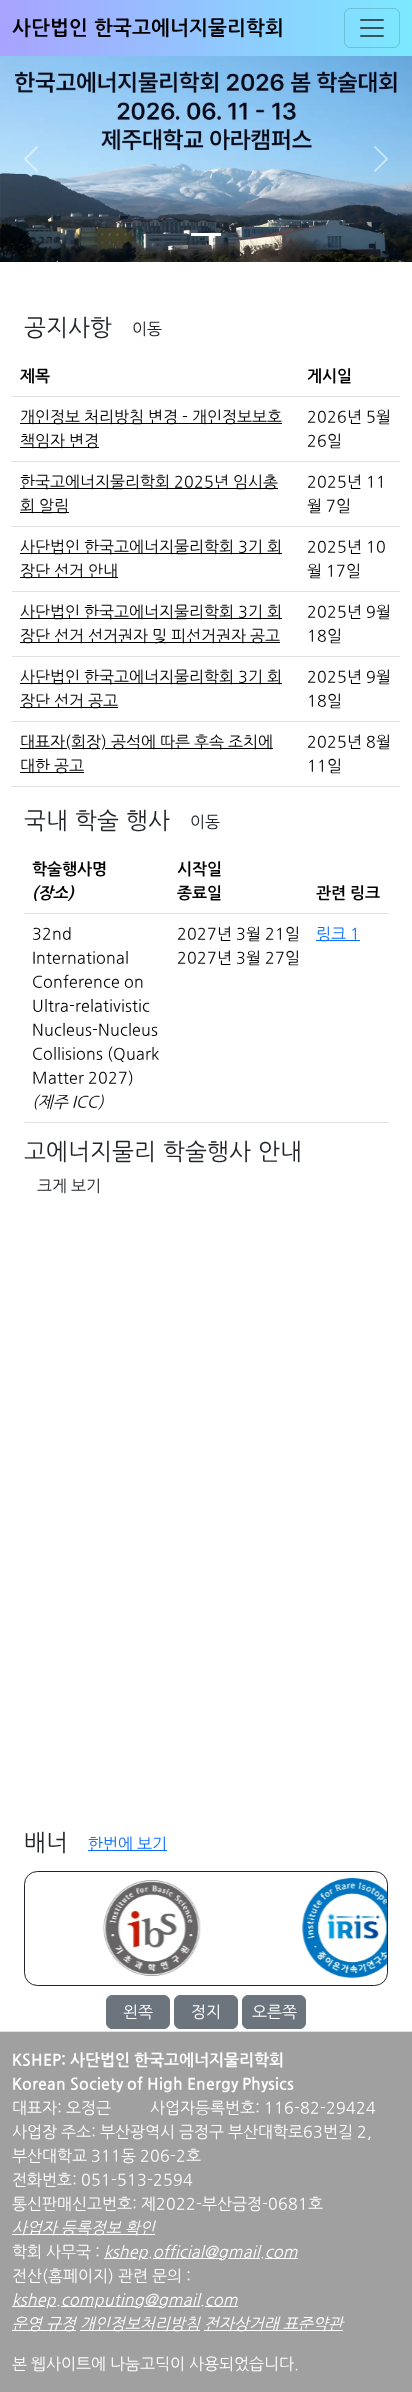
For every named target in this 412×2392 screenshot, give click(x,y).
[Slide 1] (206, 234)
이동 (147, 329)
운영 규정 (44, 2324)
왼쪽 (138, 2012)
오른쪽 (274, 2012)
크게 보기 (69, 1186)
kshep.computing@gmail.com (125, 2300)
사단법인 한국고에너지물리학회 (148, 28)
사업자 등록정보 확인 (83, 2228)
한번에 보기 (127, 1844)
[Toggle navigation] (372, 28)
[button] (31, 159)
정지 (206, 2012)
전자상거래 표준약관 (273, 2324)
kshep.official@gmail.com (201, 2252)
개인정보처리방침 (140, 2324)
